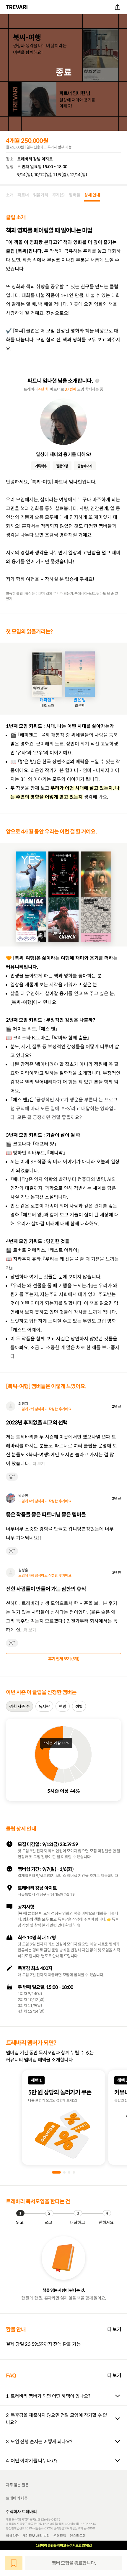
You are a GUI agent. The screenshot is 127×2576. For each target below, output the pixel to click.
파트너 (23, 195)
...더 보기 (37, 1464)
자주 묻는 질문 (17, 2485)
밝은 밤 (80, 700)
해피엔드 (47, 700)
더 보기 (114, 2329)
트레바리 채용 (17, 2498)
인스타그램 (78, 2536)
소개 (10, 195)
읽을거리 (41, 195)
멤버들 (74, 195)
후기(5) (59, 195)
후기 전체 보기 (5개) (64, 1659)
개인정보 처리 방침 (36, 2536)
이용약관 (12, 2536)
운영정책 (60, 2536)
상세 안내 (92, 195)
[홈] (17, 7)
